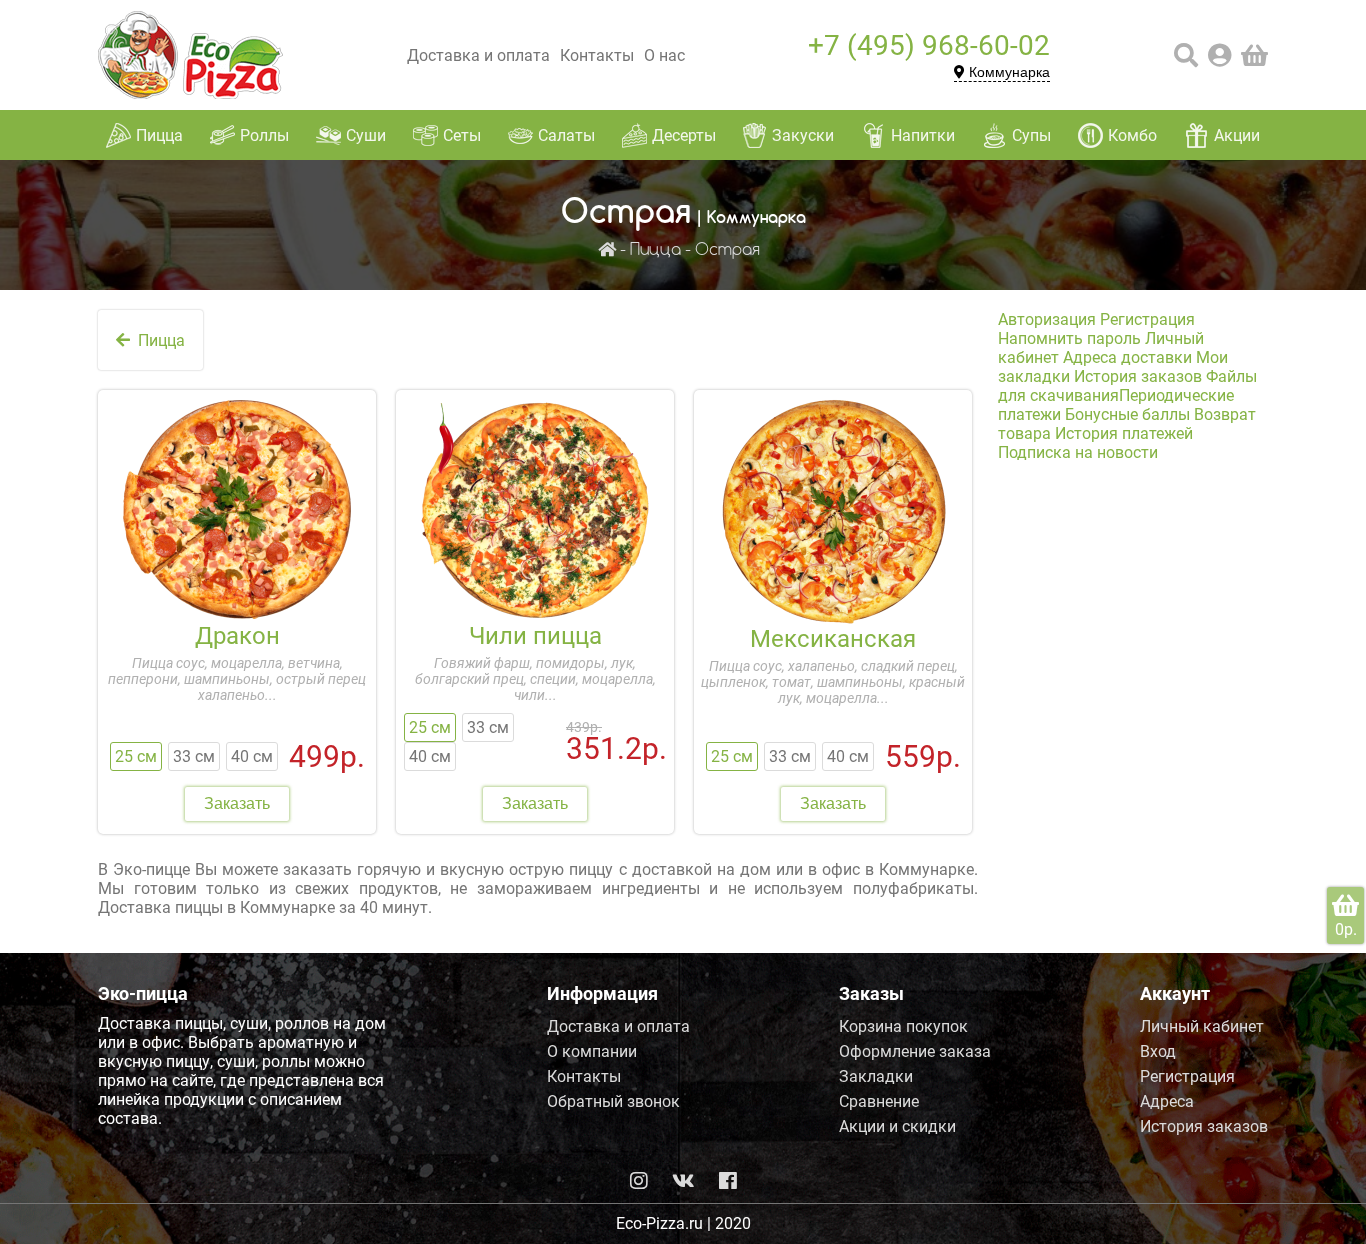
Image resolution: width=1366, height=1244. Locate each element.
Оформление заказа (915, 1051)
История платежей (1124, 433)
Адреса (1167, 1101)
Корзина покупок (903, 1026)
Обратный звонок (613, 1101)
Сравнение (879, 1101)
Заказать (237, 803)
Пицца (655, 250)
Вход (1158, 1051)
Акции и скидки (897, 1126)
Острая (727, 250)
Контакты (597, 55)
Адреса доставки (1127, 357)
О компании (592, 1051)
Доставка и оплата (478, 55)
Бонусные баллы (1127, 414)
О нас (664, 55)
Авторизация (1047, 319)
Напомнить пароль (1069, 338)
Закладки (876, 1076)
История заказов (1138, 376)
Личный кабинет (1202, 1026)
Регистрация (1147, 319)
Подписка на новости (1078, 452)
